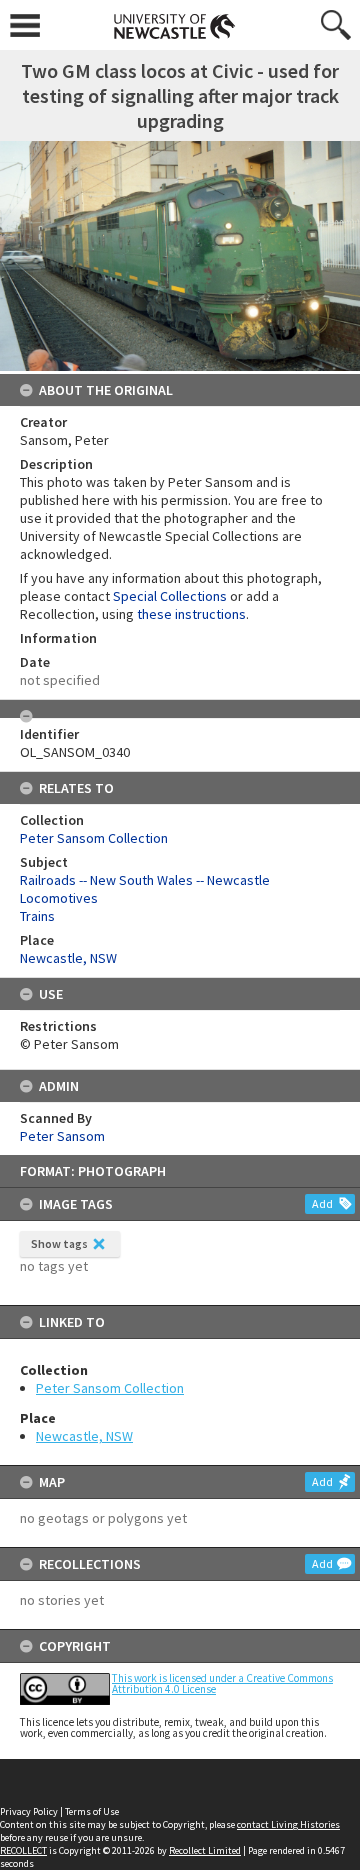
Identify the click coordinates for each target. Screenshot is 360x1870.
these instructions (191, 614)
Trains (37, 916)
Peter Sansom (62, 1136)
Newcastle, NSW (84, 1436)
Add (322, 1203)
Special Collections (170, 596)
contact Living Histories (288, 1824)
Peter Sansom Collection (110, 1388)
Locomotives (59, 898)
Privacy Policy (29, 1811)
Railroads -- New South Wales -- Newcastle (145, 880)
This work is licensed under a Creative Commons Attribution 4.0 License (222, 1683)
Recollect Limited (205, 1850)
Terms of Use (92, 1811)
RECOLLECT (23, 1850)
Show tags (59, 1243)
